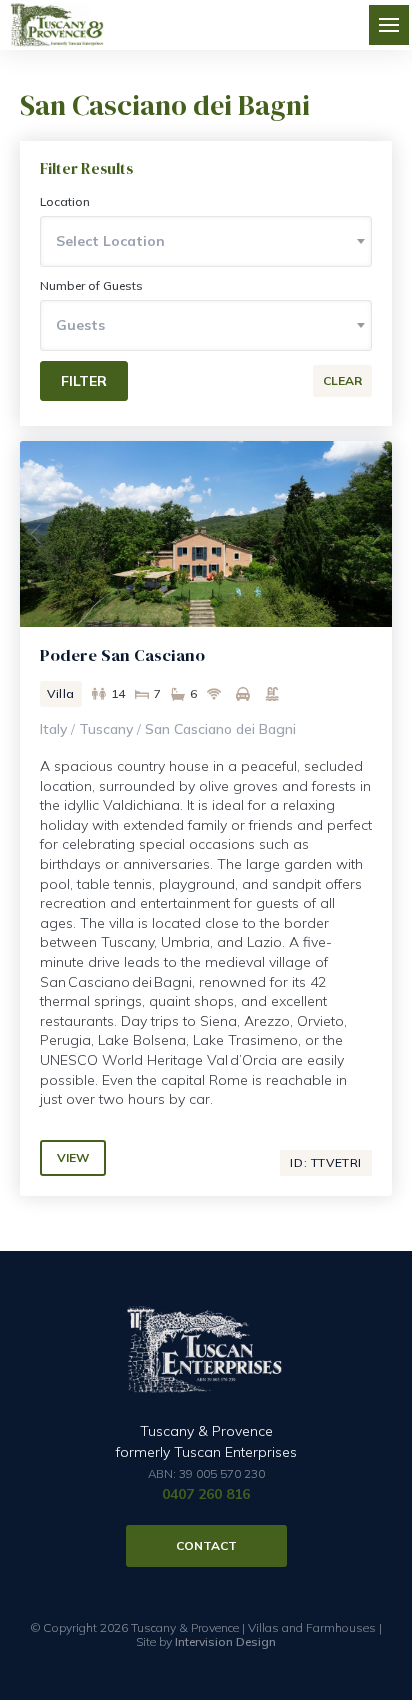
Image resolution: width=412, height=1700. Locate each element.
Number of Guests (91, 285)
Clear (342, 380)
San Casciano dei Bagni (220, 729)
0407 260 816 (206, 1494)
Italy (53, 729)
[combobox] (206, 241)
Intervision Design (225, 1641)
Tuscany (106, 729)
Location (65, 201)
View (73, 1157)
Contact (206, 1545)
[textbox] (206, 241)
